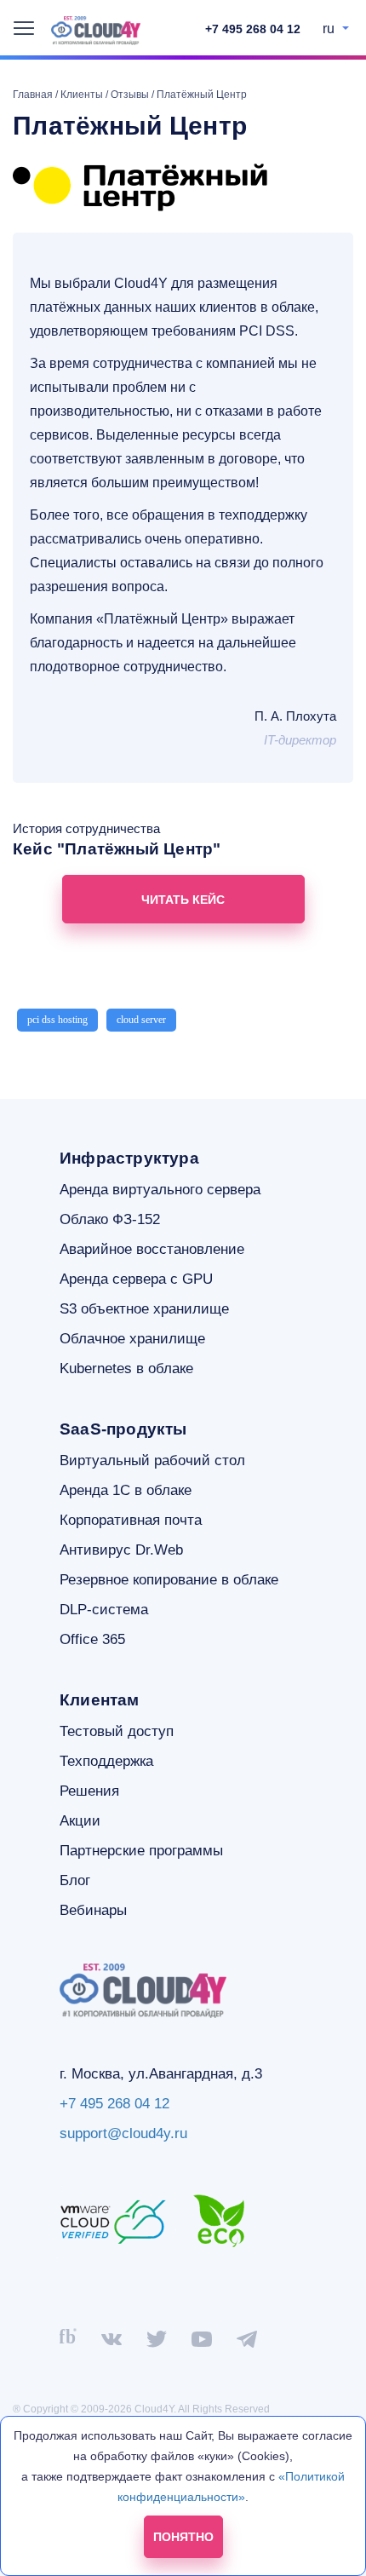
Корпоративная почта (131, 1520)
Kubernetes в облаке (126, 1368)
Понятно (183, 2537)
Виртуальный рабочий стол (152, 1460)
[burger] (24, 28)
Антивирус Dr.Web (121, 1550)
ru (330, 29)
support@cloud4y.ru (123, 2133)
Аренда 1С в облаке (126, 1490)
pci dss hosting (57, 1020)
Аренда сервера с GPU (136, 1279)
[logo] (96, 30)
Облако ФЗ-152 (110, 1219)
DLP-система (104, 1610)
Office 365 (92, 1639)
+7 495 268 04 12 (253, 29)
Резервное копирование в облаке (169, 1580)
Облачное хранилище (132, 1339)
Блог (75, 1880)
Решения (89, 1791)
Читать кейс (183, 900)
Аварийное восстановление (152, 1249)
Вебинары (93, 1910)
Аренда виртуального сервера (160, 1190)
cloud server (141, 1020)
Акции (80, 1821)
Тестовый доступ (117, 1731)
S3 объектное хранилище (144, 1309)
